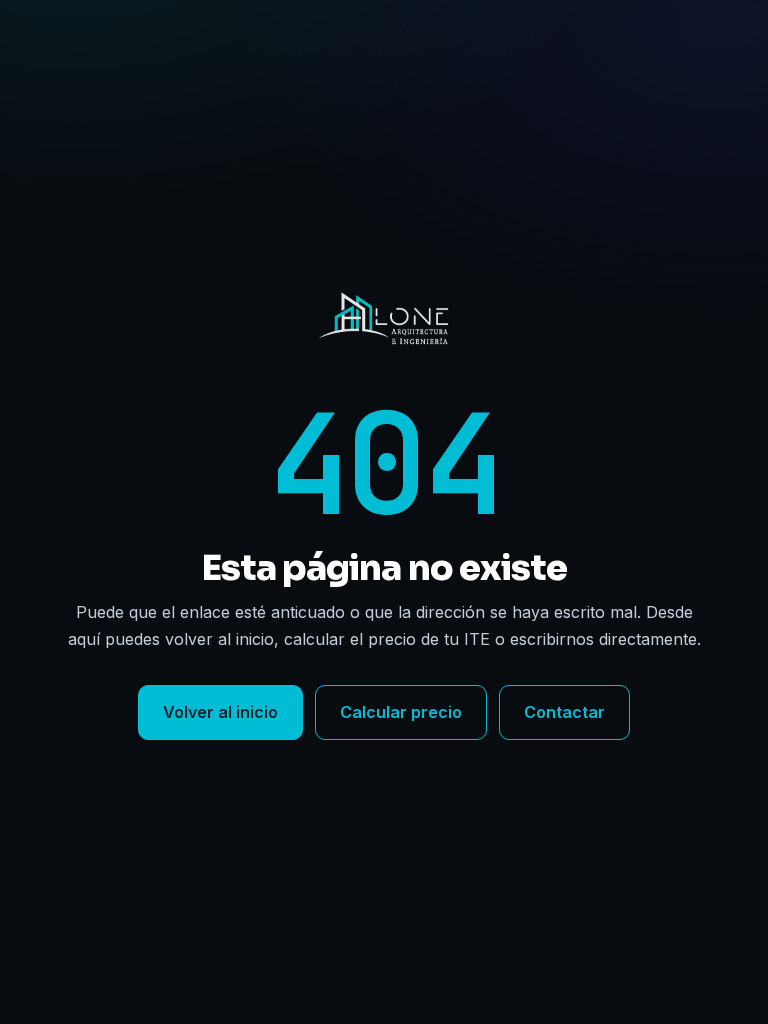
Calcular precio (401, 712)
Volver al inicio (220, 712)
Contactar (564, 712)
